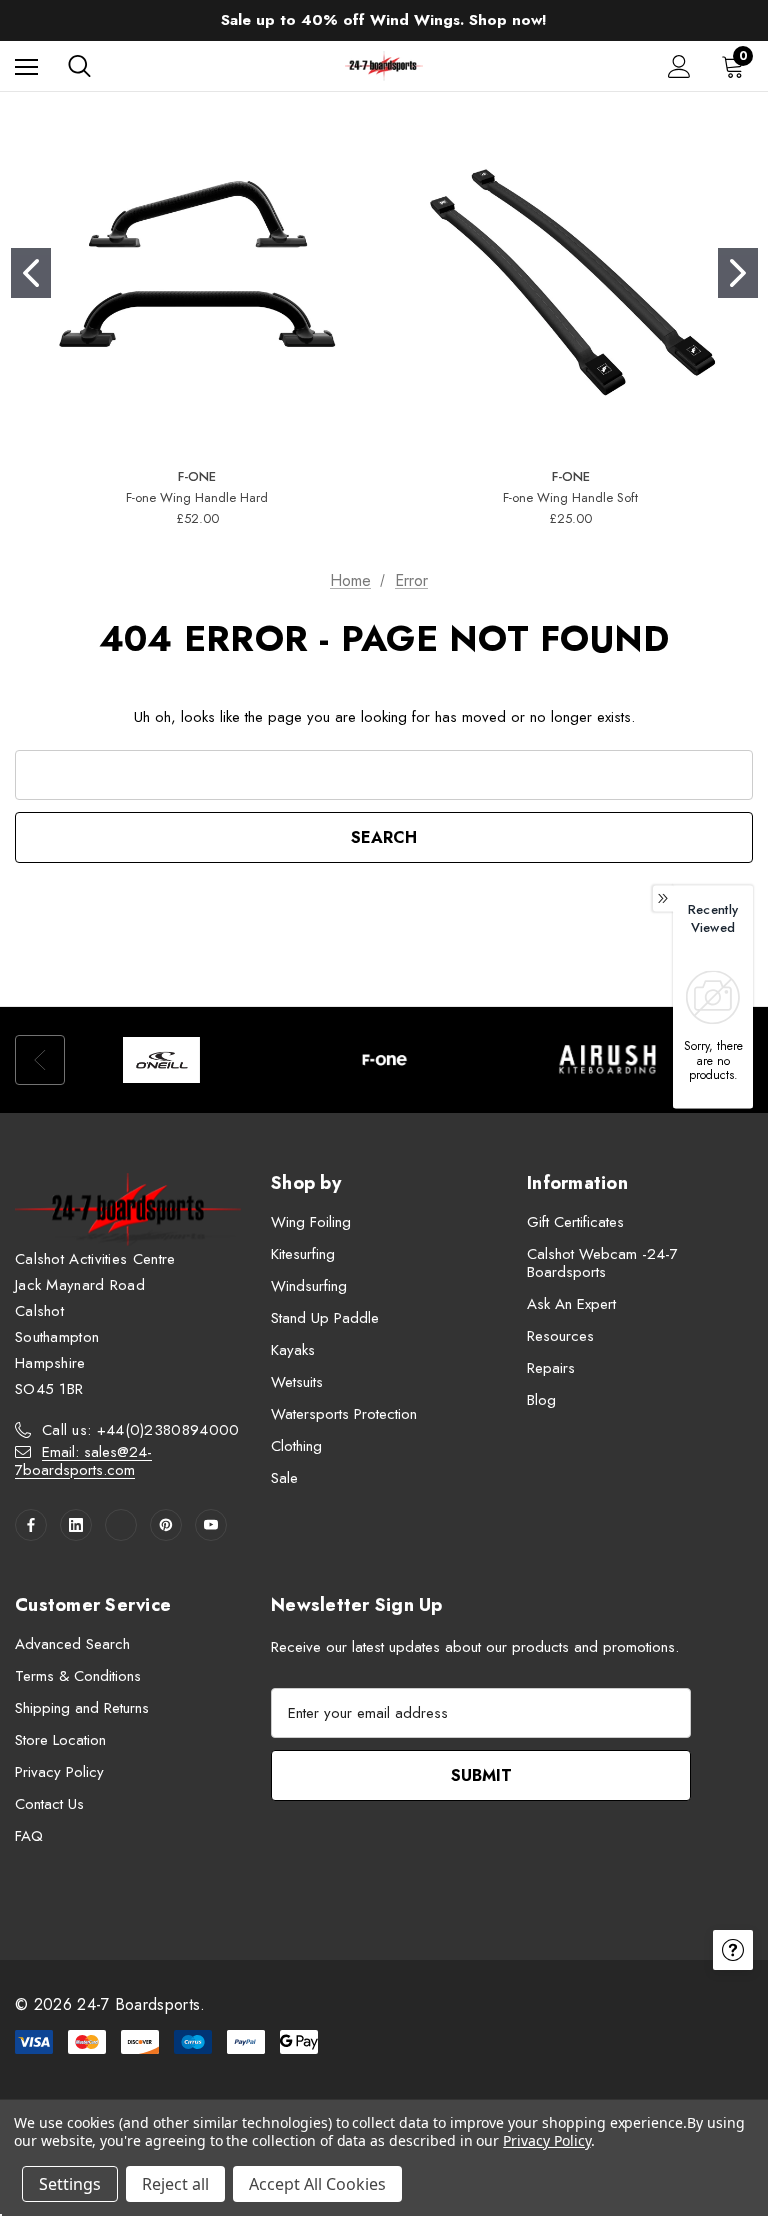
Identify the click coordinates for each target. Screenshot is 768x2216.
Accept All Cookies (317, 2184)
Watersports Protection (344, 1414)
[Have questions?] (733, 1950)
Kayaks (293, 1350)
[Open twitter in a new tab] (121, 1525)
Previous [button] (40, 1060)
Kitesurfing (303, 1254)
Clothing (296, 1446)
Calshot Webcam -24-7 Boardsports (602, 1263)
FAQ (29, 1836)
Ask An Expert (571, 1304)
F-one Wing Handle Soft (570, 497)
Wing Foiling (311, 1222)
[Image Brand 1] (161, 1060)
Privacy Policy (59, 1772)
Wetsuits (297, 1382)
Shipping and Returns (82, 1708)
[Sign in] (679, 66)
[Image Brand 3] (607, 1060)
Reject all (175, 2184)
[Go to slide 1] (31, 273)
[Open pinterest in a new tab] (166, 1525)
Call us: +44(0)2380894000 (141, 1430)
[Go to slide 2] (738, 273)
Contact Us (49, 1804)
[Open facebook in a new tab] (31, 1525)
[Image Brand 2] (384, 1060)
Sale (284, 1478)
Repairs (551, 1368)
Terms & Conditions (78, 1676)
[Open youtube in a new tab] (211, 1525)
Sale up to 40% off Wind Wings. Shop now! (384, 20)
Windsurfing (309, 1286)
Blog (541, 1400)
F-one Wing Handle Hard (197, 497)
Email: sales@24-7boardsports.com (83, 1461)
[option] (161, 1060)
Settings (70, 2184)
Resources (560, 1336)
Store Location (60, 1740)
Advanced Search (72, 1644)
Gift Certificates (575, 1222)
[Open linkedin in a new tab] (76, 1525)
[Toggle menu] (26, 66)
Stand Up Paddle (325, 1318)
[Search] (79, 66)
